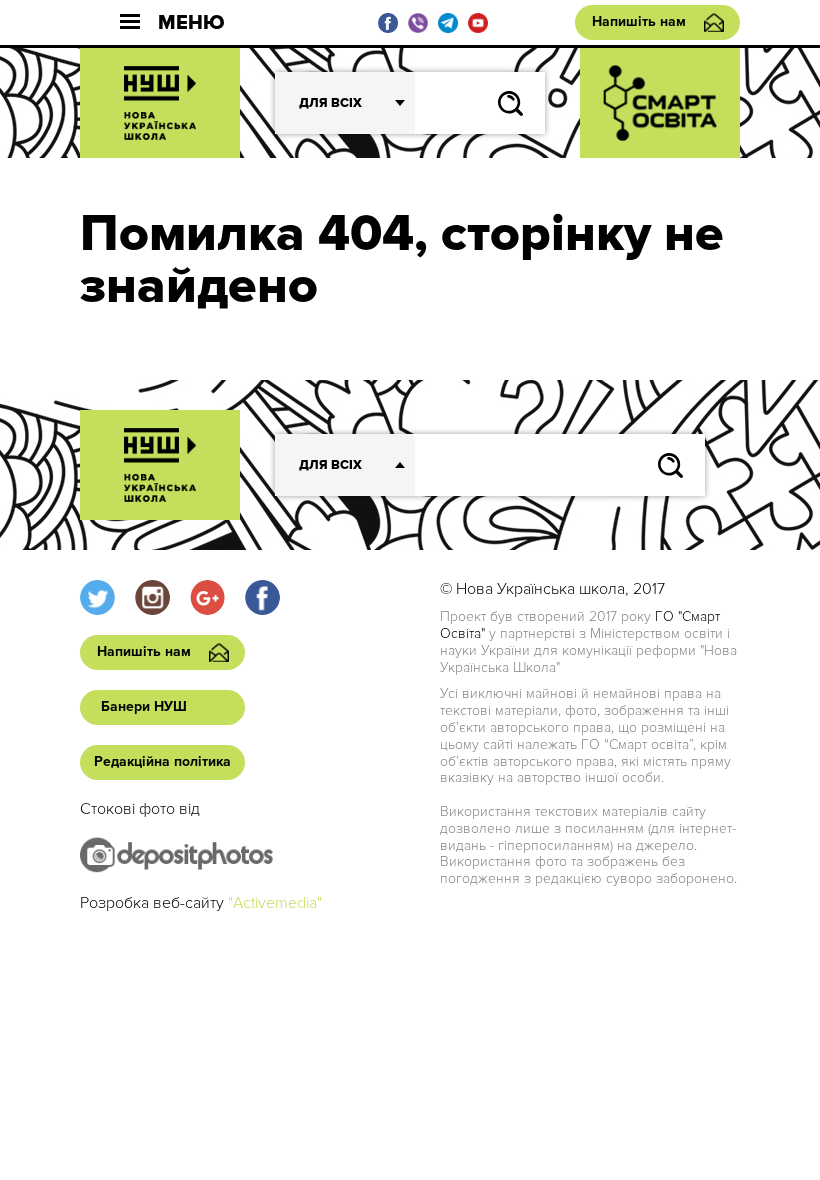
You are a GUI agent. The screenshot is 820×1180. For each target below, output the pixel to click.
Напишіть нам (639, 21)
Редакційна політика (162, 761)
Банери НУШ (144, 706)
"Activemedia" (275, 903)
